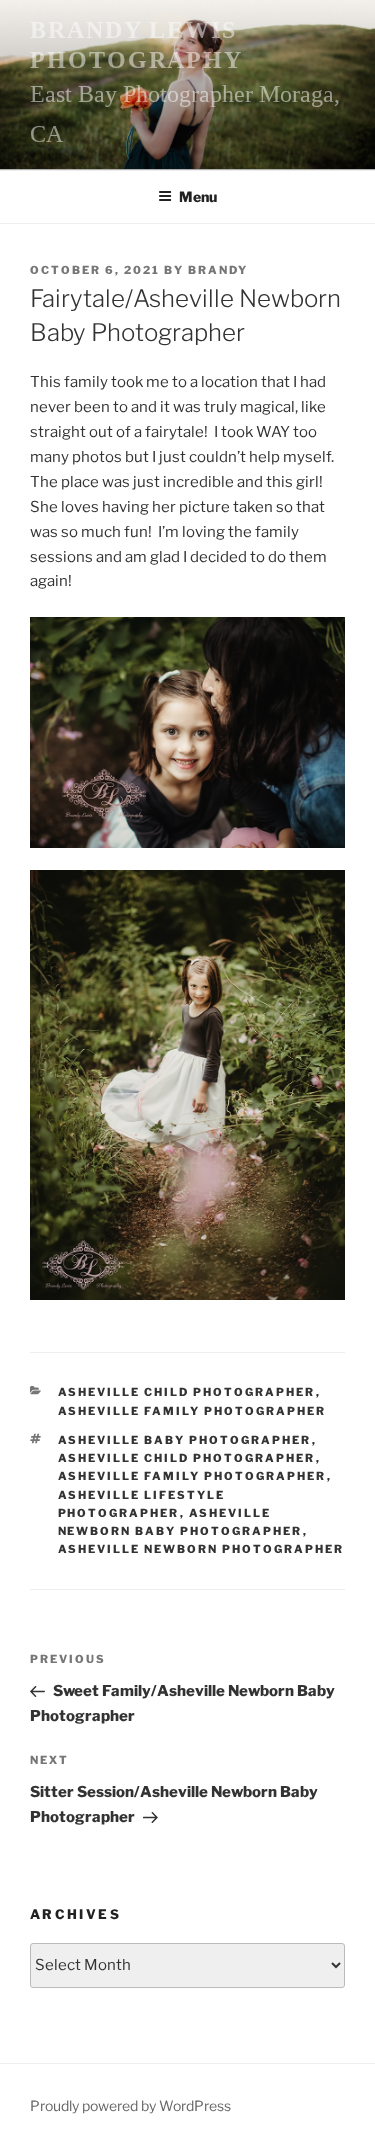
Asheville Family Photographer (192, 1411)
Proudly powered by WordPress (130, 2105)
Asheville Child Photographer (187, 1392)
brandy (218, 270)
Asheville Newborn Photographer (201, 1549)
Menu (198, 196)
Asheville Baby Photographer (185, 1440)
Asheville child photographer (187, 1458)
